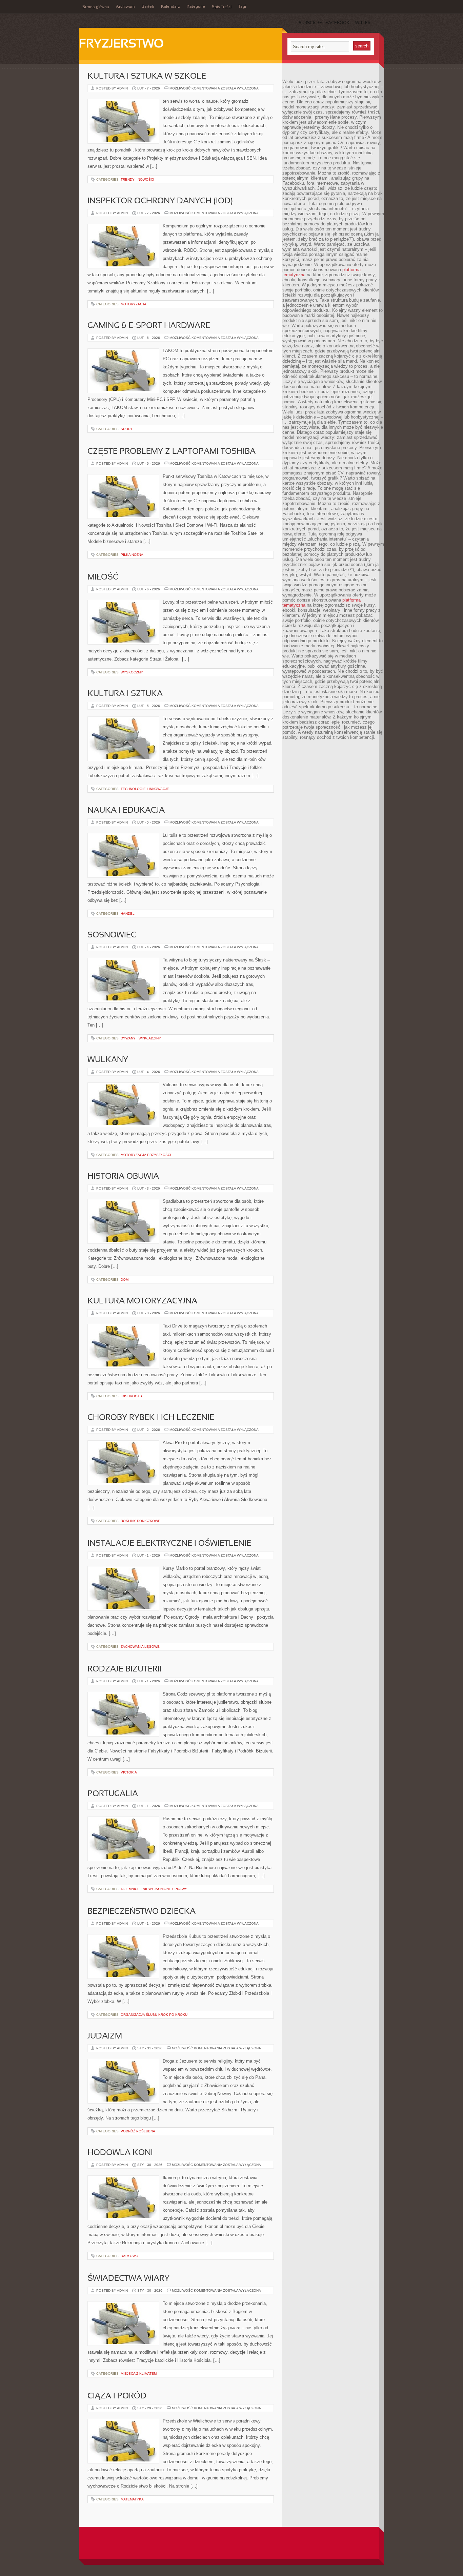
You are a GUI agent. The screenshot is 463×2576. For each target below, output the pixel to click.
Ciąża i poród (117, 2396)
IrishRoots (131, 1396)
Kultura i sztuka (125, 694)
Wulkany (108, 1060)
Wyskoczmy (132, 672)
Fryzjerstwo (121, 44)
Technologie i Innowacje (145, 789)
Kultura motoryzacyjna (142, 1301)
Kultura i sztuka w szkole (147, 77)
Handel (128, 914)
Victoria (129, 1772)
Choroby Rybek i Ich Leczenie (151, 1418)
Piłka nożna (132, 555)
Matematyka (132, 2499)
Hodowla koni (120, 2153)
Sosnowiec (112, 935)
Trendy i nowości (137, 179)
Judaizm (105, 2036)
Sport (127, 429)
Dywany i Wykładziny (141, 1038)
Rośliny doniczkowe (140, 1521)
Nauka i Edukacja (126, 811)
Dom (125, 1280)
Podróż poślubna (138, 2131)
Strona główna (96, 7)
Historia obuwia (123, 1177)
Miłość (103, 577)
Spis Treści (222, 7)
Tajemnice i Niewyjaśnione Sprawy (154, 1889)
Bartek (148, 7)
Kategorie (196, 7)
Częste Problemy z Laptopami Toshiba (172, 452)
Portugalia (113, 1794)
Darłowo (129, 2256)
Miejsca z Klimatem (139, 2374)
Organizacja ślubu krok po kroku (154, 2015)
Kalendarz (170, 7)
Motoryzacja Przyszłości (146, 1155)
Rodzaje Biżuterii (125, 1669)
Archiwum (125, 7)
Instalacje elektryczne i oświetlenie (169, 1544)
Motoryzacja (134, 304)
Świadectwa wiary (128, 2279)
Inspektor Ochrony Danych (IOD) (160, 201)
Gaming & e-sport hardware (149, 326)
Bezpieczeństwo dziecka (142, 1912)
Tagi (242, 7)
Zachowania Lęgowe (140, 1647)
